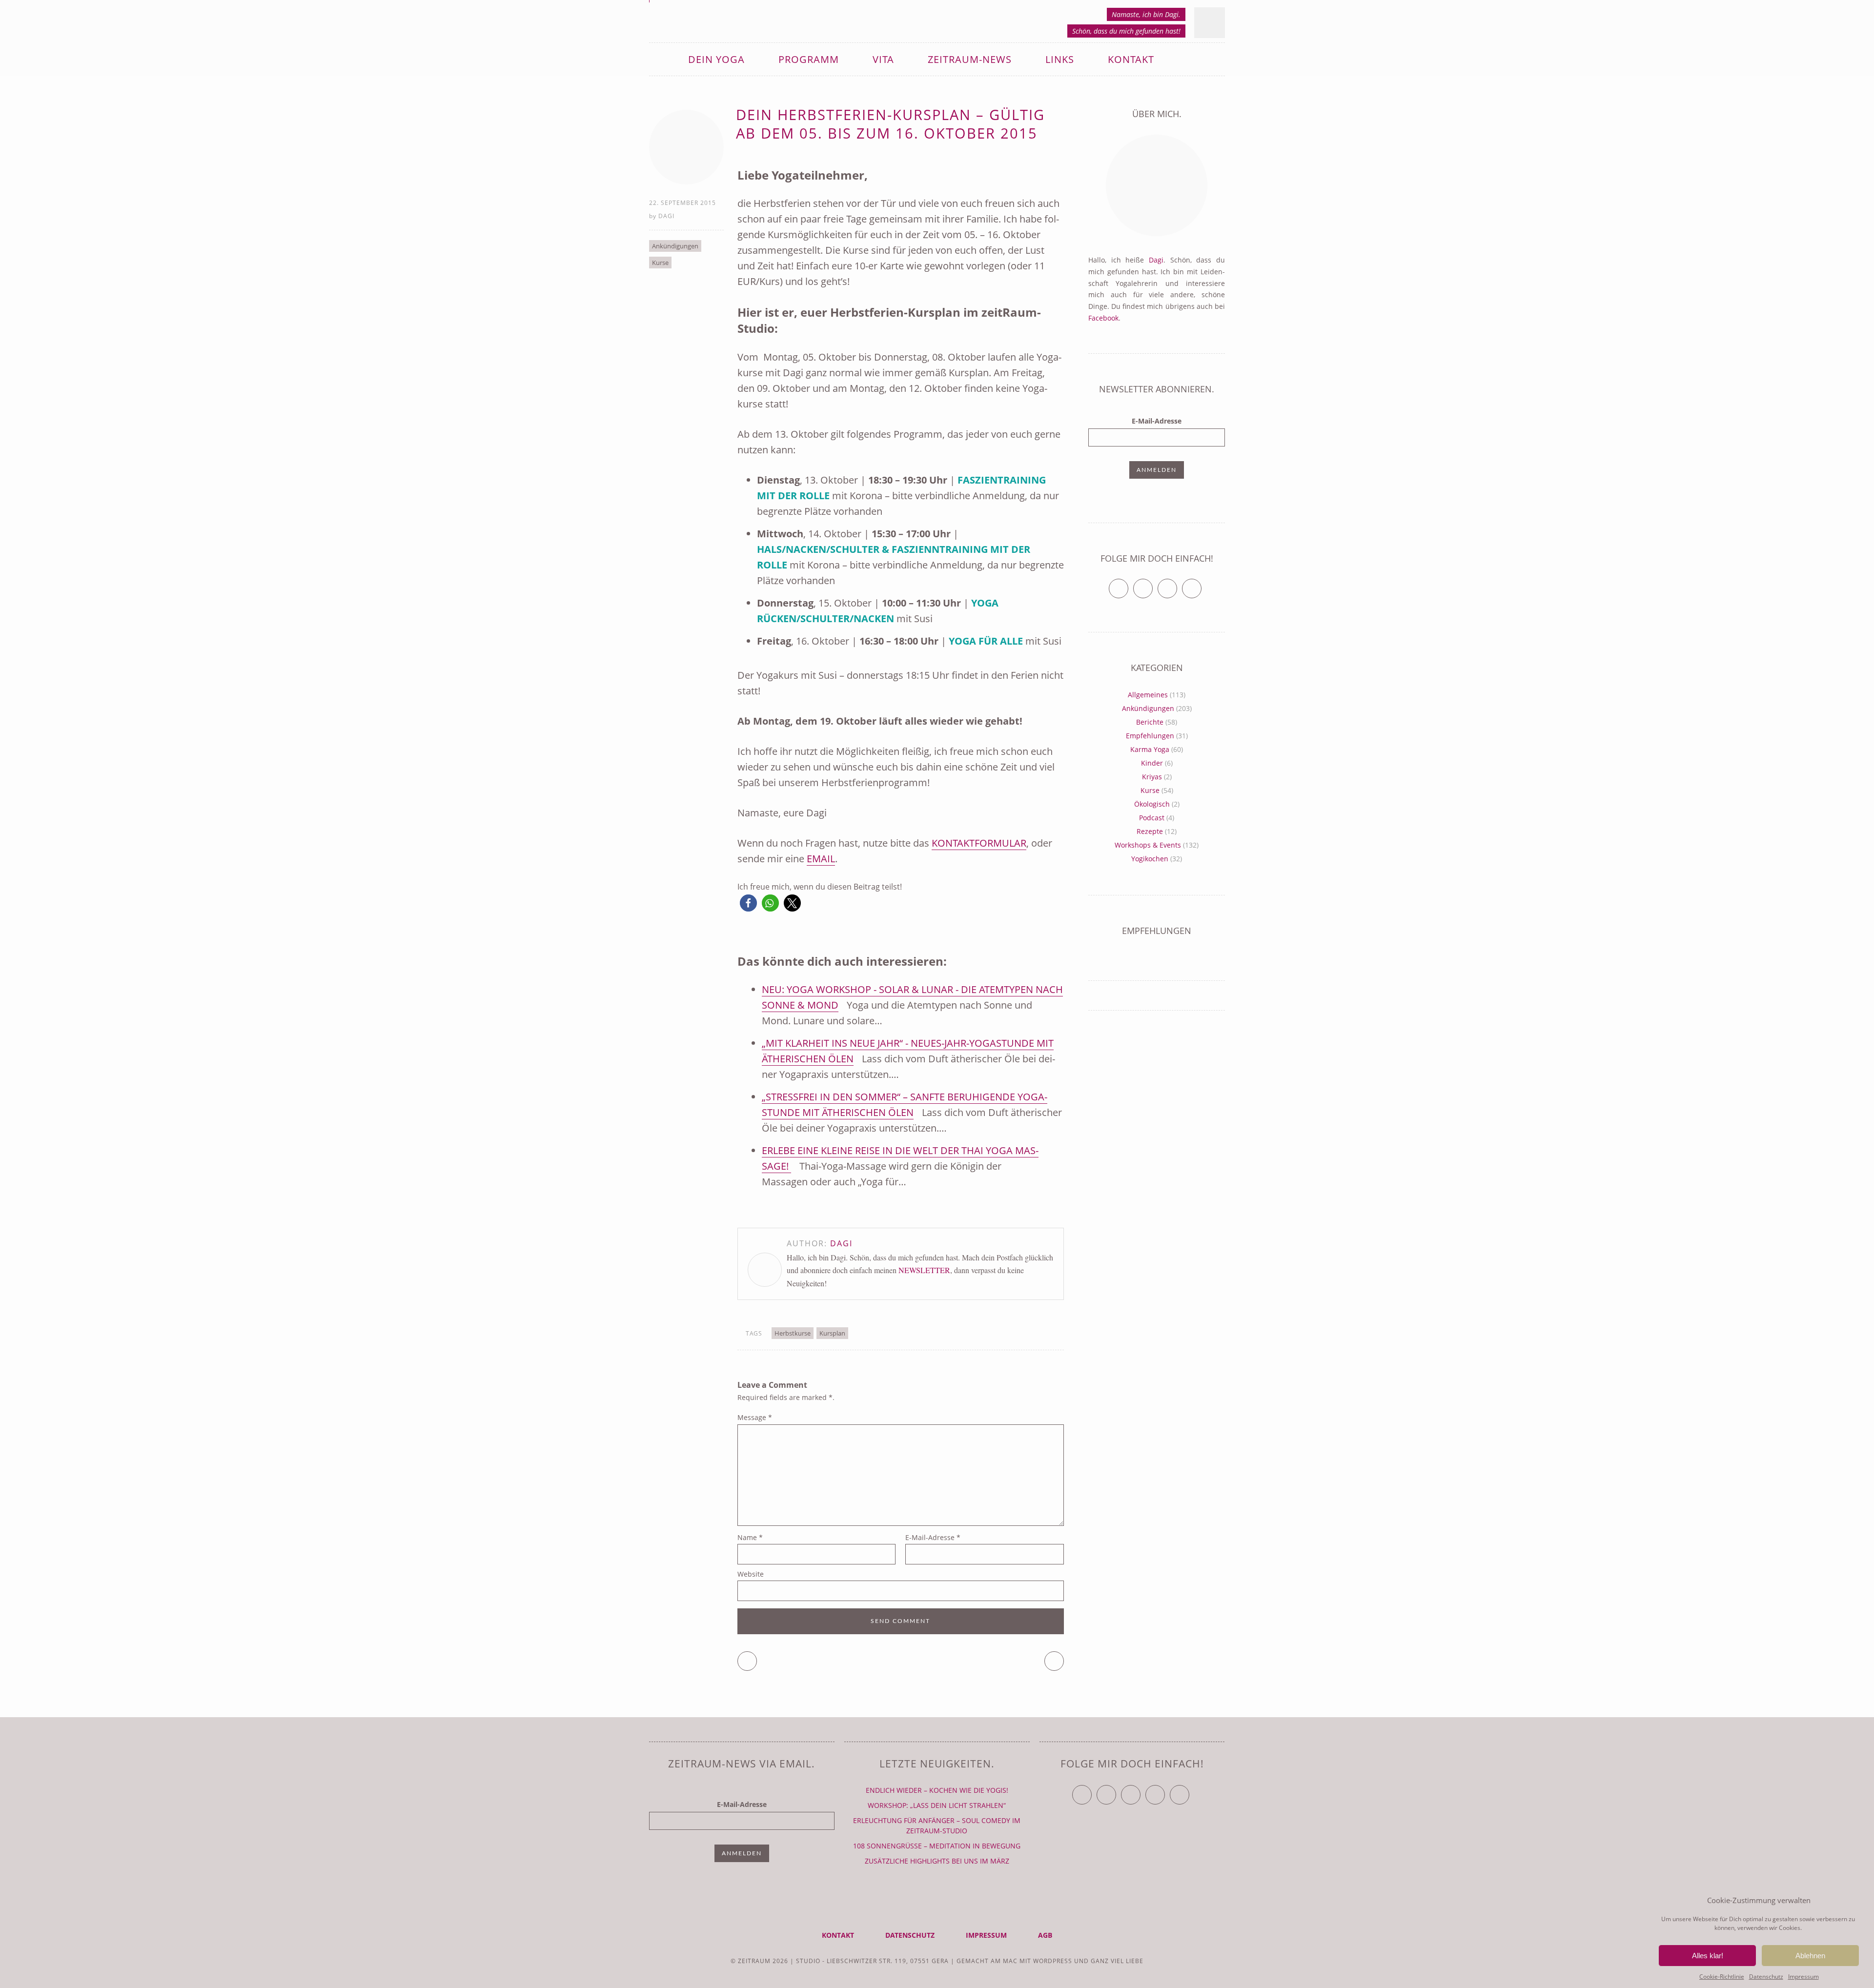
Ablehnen (1810, 1956)
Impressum (1803, 1977)
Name (750, 1537)
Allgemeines (1148, 695)
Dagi (666, 216)
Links (1060, 59)
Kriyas (1152, 777)
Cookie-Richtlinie (1722, 1977)
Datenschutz (1766, 1977)
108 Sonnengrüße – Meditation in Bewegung (937, 1846)
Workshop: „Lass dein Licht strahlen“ (937, 1805)
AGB (1045, 1935)
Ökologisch (1152, 804)
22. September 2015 (682, 203)
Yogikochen (1150, 859)
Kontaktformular (979, 843)
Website (751, 1574)
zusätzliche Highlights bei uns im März (937, 1861)
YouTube (1140, 1791)
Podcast (1152, 818)
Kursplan (832, 1333)
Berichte (1150, 722)
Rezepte (1150, 831)
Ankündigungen (675, 246)
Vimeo (1177, 584)
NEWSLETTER (924, 1270)
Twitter (1128, 584)
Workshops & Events (1148, 845)
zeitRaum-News (970, 59)
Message (755, 1417)
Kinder (1152, 763)
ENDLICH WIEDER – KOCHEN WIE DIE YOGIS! (937, 1790)
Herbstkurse (793, 1333)
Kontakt (1131, 59)
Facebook (1103, 318)
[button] (748, 903)
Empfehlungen (1150, 736)
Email (821, 859)
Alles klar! (1708, 1956)
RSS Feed (1201, 584)
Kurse (660, 263)
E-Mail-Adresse (933, 1537)
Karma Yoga (1150, 749)
